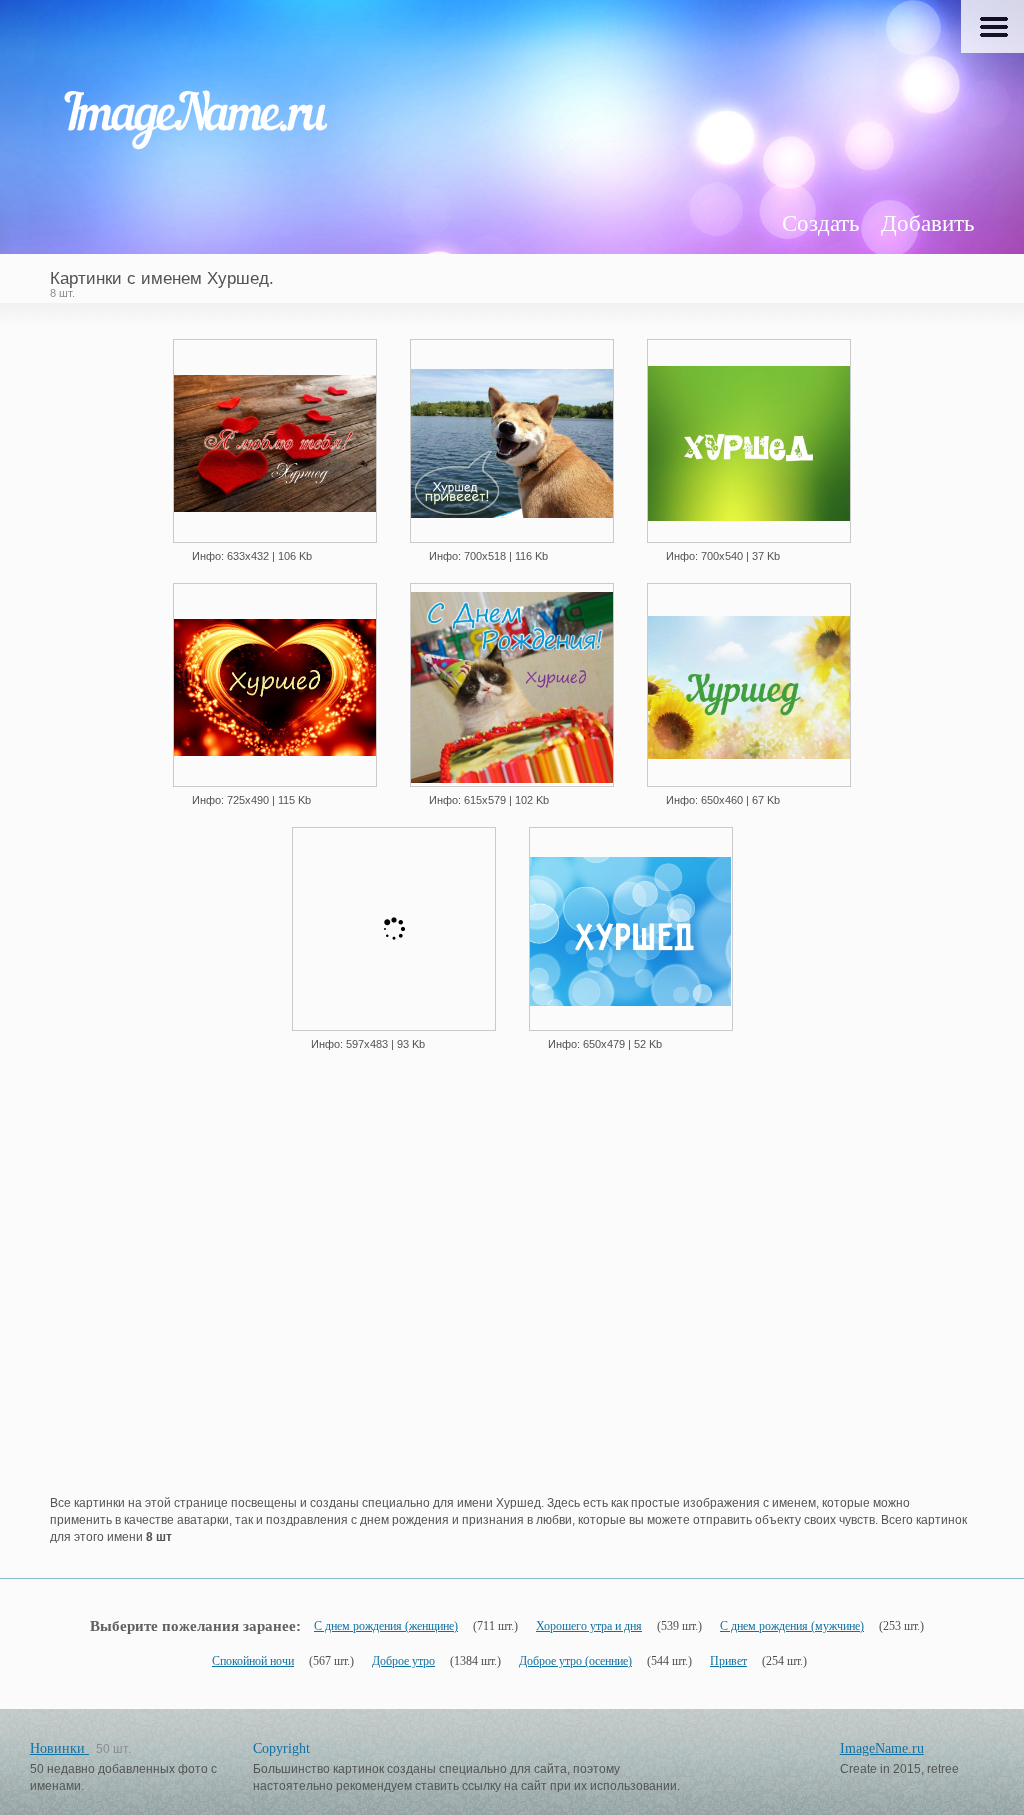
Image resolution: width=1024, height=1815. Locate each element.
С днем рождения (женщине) (386, 1626)
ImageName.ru (882, 1748)
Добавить (927, 223)
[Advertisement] (512, 1308)
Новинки (59, 1748)
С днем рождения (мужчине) (792, 1626)
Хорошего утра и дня (589, 1626)
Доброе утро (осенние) (575, 1661)
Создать (820, 223)
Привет (728, 1661)
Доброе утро (403, 1661)
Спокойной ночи (253, 1661)
